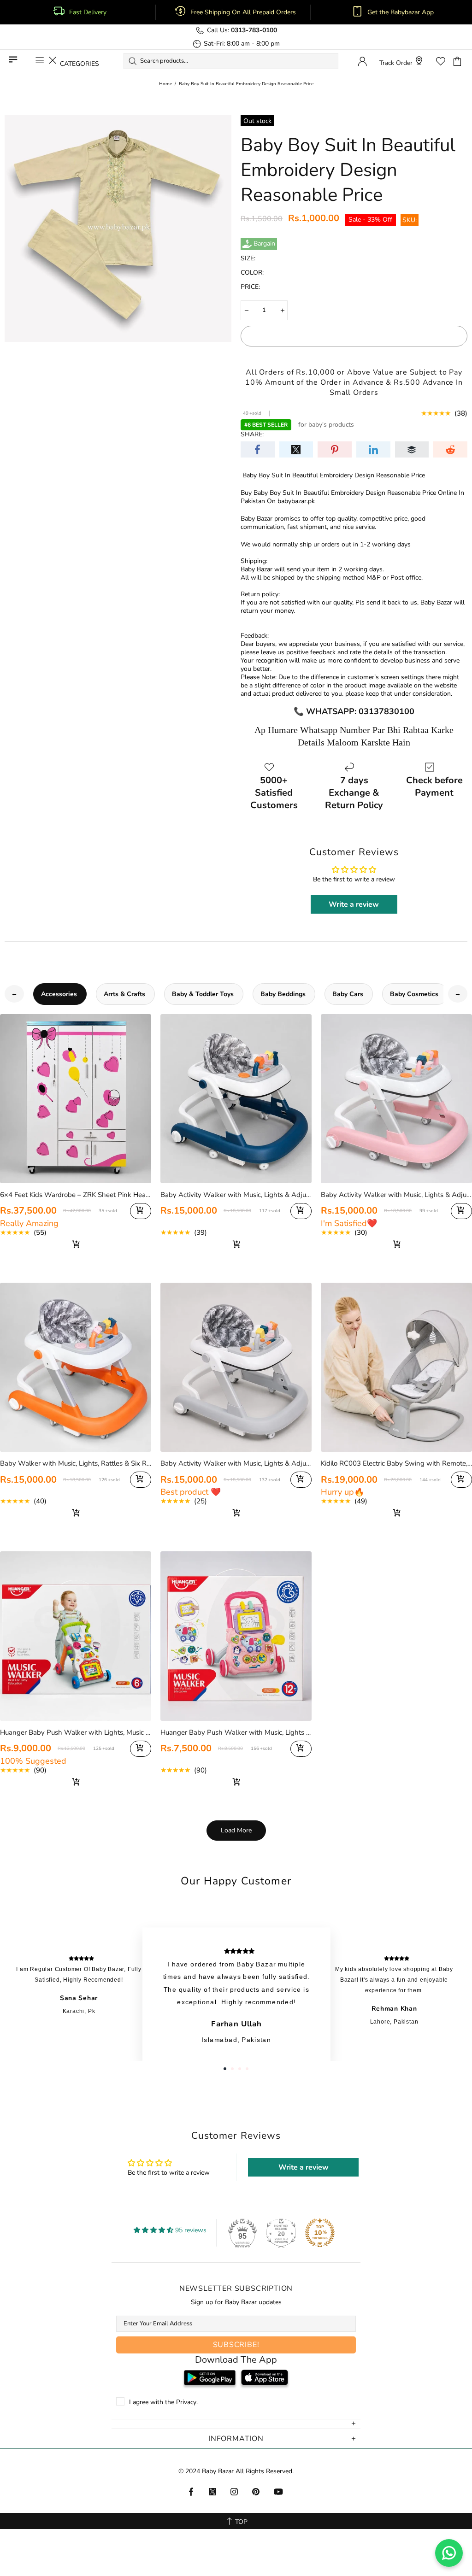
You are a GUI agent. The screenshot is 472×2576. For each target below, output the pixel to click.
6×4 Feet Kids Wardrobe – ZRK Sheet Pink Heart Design (76, 1195)
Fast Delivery (88, 12)
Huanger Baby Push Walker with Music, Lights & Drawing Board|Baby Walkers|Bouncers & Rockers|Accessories (236, 1732)
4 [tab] (247, 2069)
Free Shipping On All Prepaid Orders (244, 12)
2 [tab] (232, 2069)
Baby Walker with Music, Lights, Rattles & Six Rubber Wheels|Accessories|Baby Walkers (76, 1463)
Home (165, 84)
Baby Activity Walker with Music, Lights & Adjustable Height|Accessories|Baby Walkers (236, 1195)
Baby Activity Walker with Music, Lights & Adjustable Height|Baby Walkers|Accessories (236, 1463)
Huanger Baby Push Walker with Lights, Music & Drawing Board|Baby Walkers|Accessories (76, 1732)
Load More (236, 1830)
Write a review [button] (354, 904)
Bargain (264, 244)
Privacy (186, 2402)
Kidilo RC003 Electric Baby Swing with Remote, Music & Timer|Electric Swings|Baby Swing (396, 1463)
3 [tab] (240, 2069)
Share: (252, 434)
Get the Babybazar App (401, 12)
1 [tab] (225, 2069)
